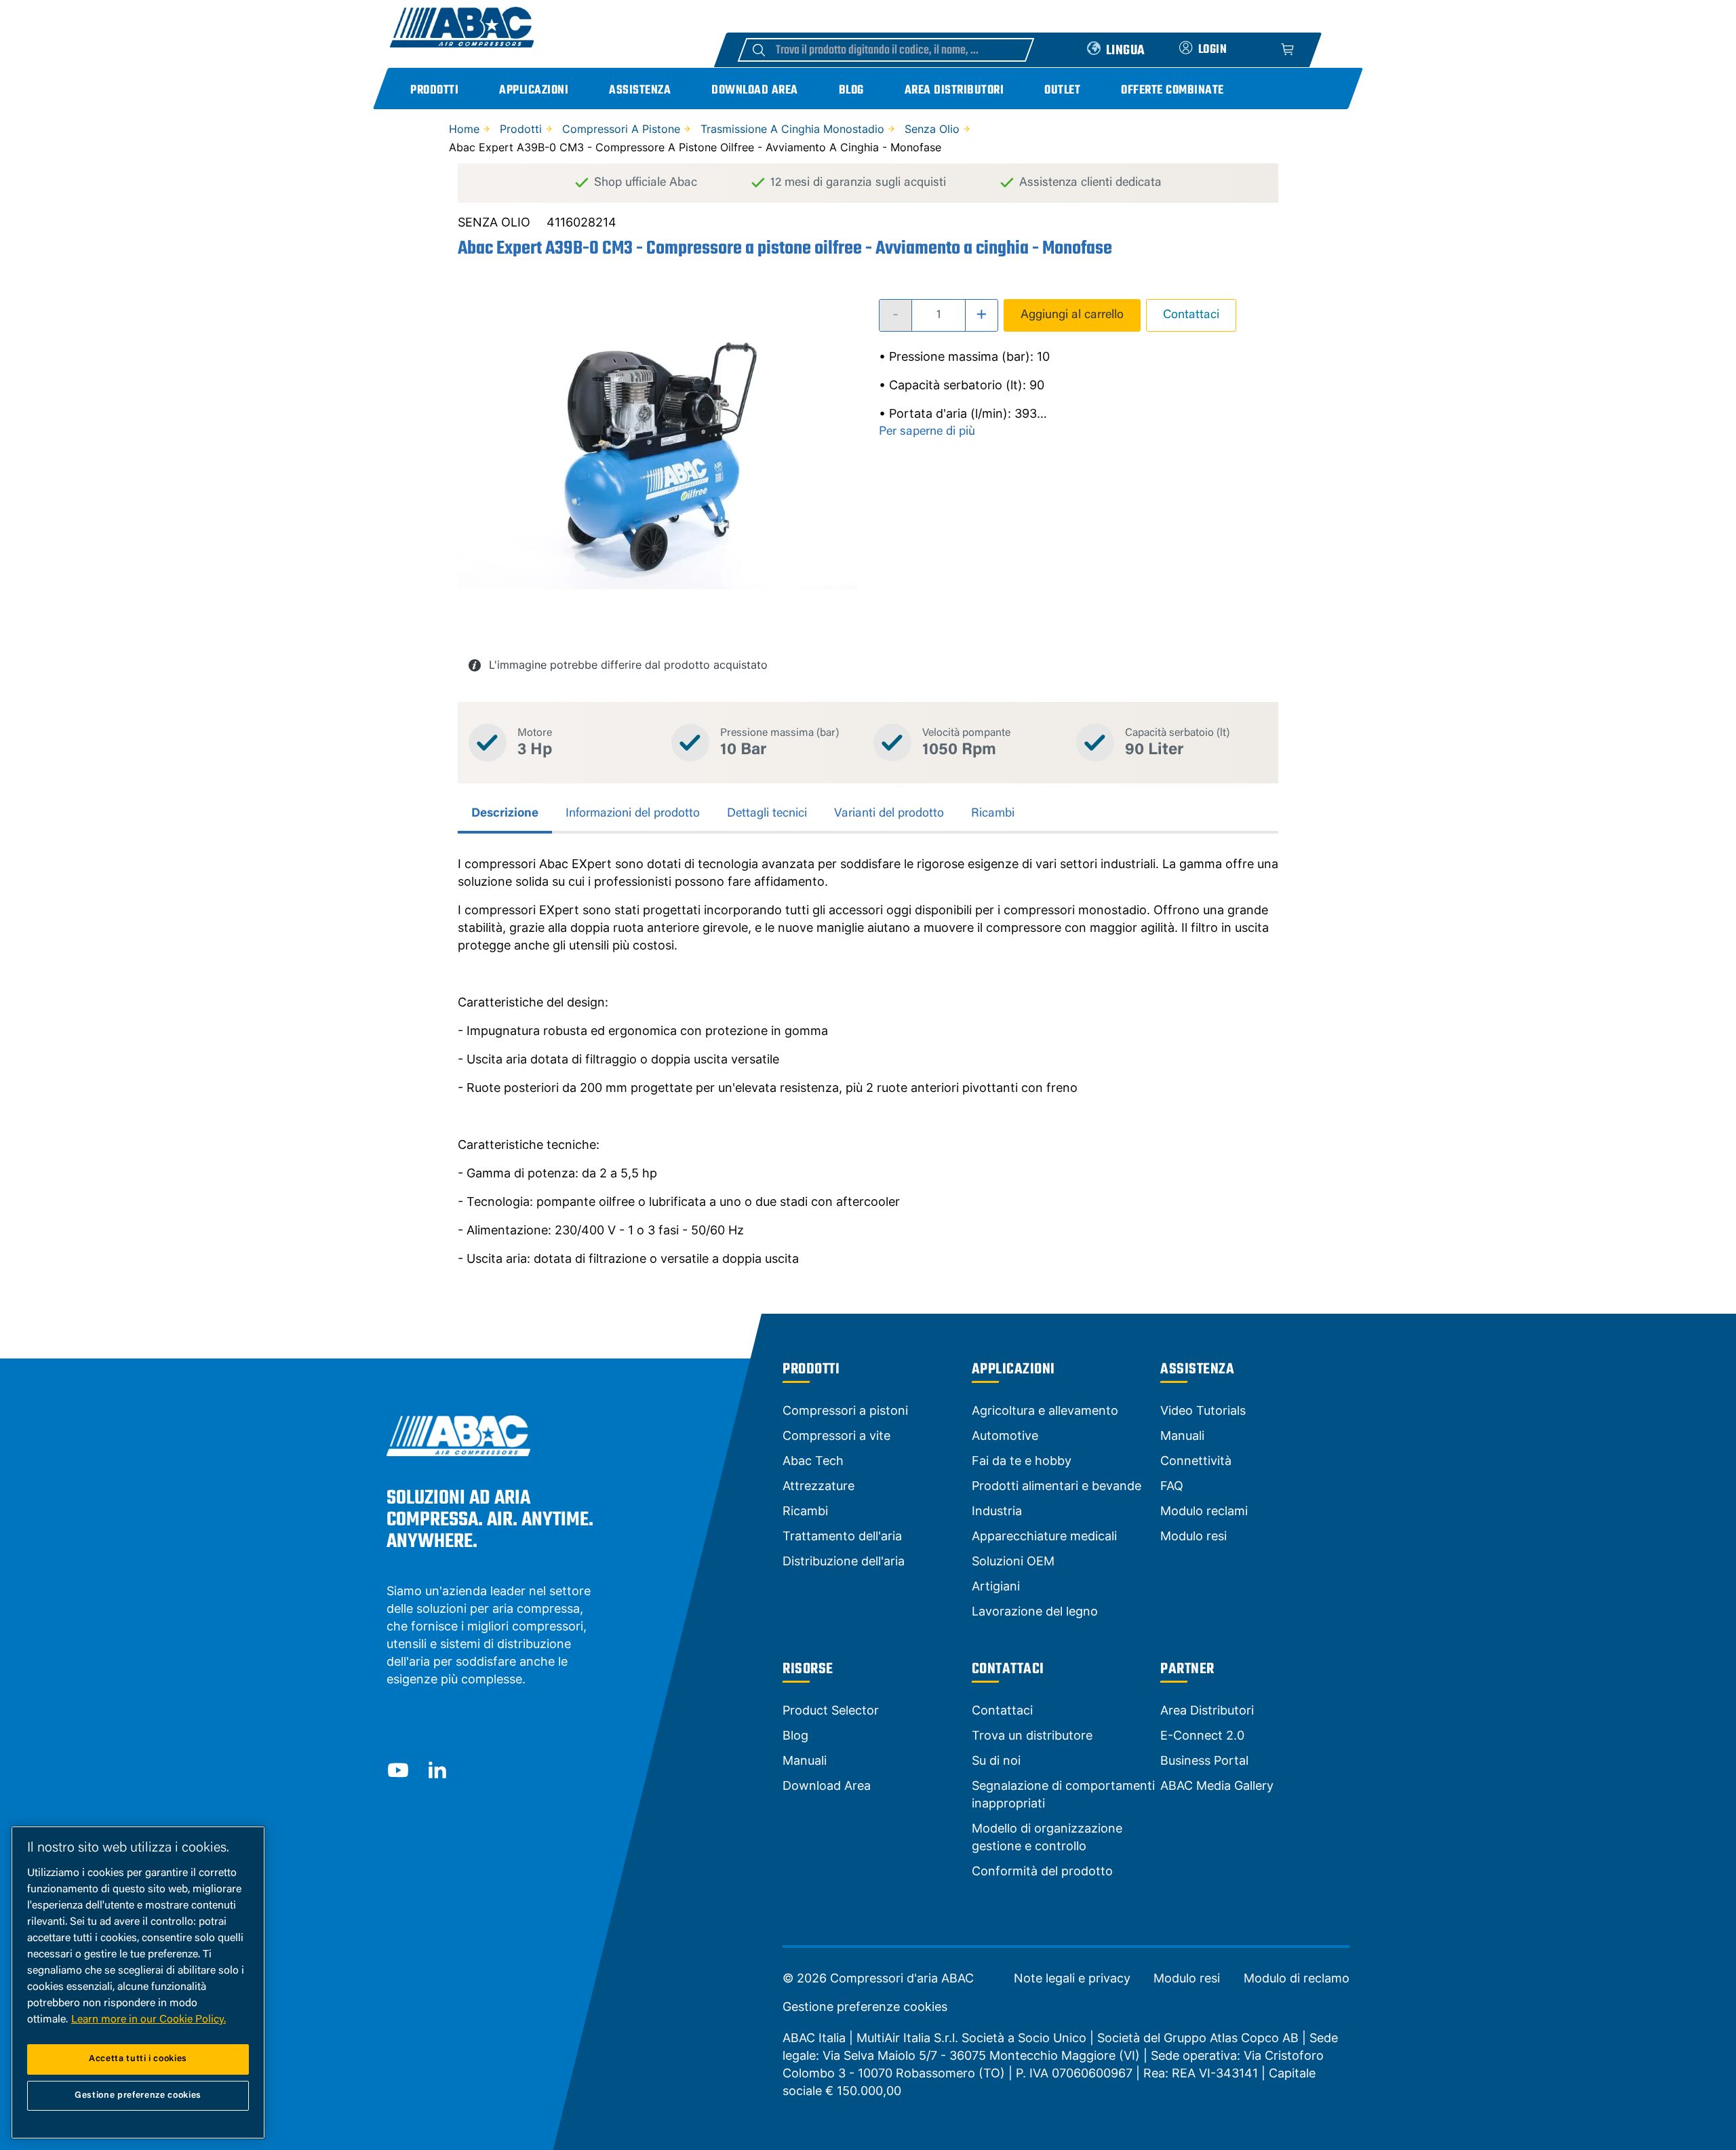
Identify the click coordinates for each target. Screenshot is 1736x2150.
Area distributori (954, 91)
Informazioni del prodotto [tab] (633, 814)
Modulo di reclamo (1297, 1978)
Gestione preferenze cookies (865, 2007)
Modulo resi (1187, 1978)
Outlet (1062, 91)
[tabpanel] (868, 1061)
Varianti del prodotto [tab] (889, 814)
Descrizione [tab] (505, 814)
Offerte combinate (1172, 91)
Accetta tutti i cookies (138, 2059)
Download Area (755, 91)
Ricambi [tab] (993, 814)
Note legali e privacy (1072, 1978)
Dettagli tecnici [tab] (767, 814)
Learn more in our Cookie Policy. (149, 2020)
